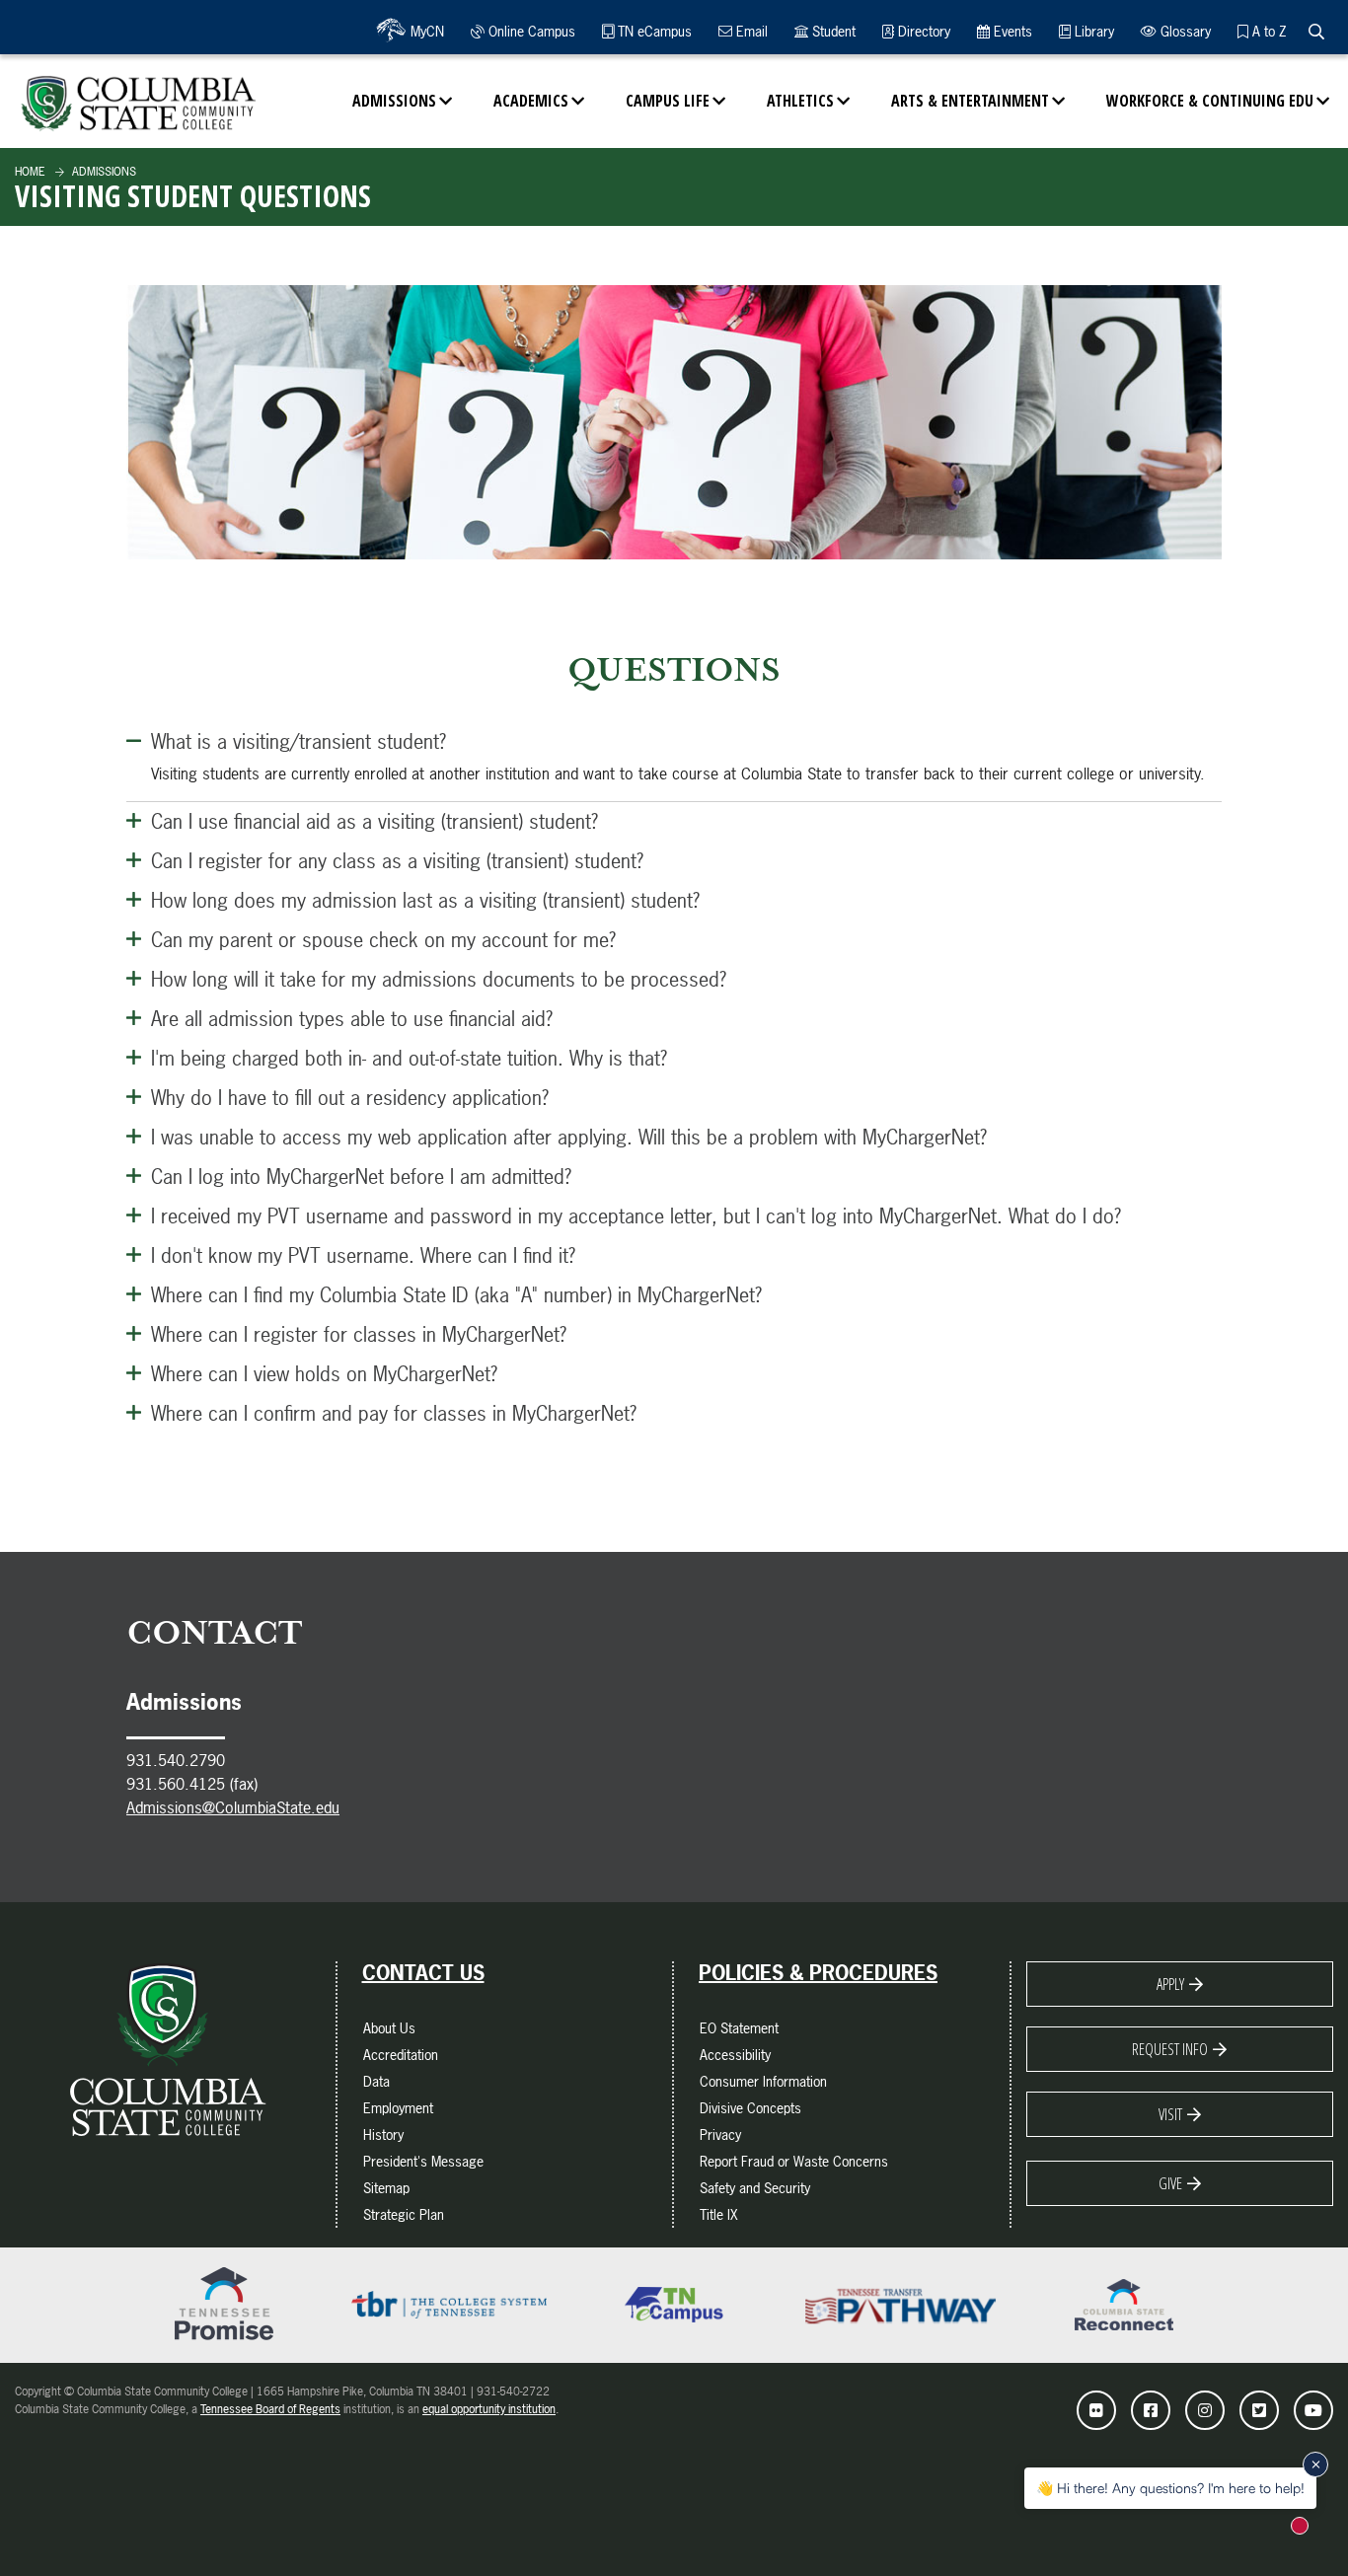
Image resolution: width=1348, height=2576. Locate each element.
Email (750, 31)
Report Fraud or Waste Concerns (794, 2161)
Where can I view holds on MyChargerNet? (324, 1374)
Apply (1170, 1984)
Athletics (800, 101)
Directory (922, 31)
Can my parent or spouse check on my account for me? (383, 940)
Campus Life (668, 101)
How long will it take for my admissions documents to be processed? (439, 979)
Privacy (720, 2134)
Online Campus (530, 31)
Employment (398, 2108)
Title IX (719, 2214)
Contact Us (423, 1973)
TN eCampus (653, 31)
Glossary (1184, 31)
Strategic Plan (404, 2214)
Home (30, 172)
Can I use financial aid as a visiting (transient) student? (374, 821)
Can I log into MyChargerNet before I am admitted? (361, 1177)
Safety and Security (755, 2188)
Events (1011, 31)
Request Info (1170, 2049)
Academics (531, 101)
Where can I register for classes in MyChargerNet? (359, 1334)
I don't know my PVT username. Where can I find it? (363, 1255)
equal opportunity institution (489, 2409)
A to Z (1267, 31)
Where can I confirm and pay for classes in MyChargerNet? (394, 1413)
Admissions (394, 101)
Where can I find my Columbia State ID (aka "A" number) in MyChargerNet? (456, 1295)
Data (376, 2081)
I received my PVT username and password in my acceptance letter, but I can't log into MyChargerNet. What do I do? (636, 1216)
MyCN (425, 31)
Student (832, 31)
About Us (389, 2028)
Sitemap (386, 2188)
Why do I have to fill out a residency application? (350, 1098)
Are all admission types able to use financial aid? (352, 1019)
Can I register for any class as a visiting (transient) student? (397, 861)
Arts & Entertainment (970, 101)
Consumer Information (763, 2081)
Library (1092, 31)
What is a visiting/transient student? (299, 741)
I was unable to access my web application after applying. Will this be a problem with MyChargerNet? (569, 1137)
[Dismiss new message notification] (1315, 2465)
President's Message (423, 2161)
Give (1170, 2183)
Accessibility (735, 2055)
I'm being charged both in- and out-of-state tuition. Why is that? (409, 1058)
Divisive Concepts (750, 2108)
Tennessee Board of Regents (270, 2409)
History (383, 2134)
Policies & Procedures (818, 1973)
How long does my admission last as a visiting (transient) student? (425, 900)
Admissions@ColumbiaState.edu (233, 1807)
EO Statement (739, 2028)
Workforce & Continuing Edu (1210, 101)
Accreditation (401, 2055)
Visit (1170, 2114)
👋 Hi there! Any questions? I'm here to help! (1170, 2488)
